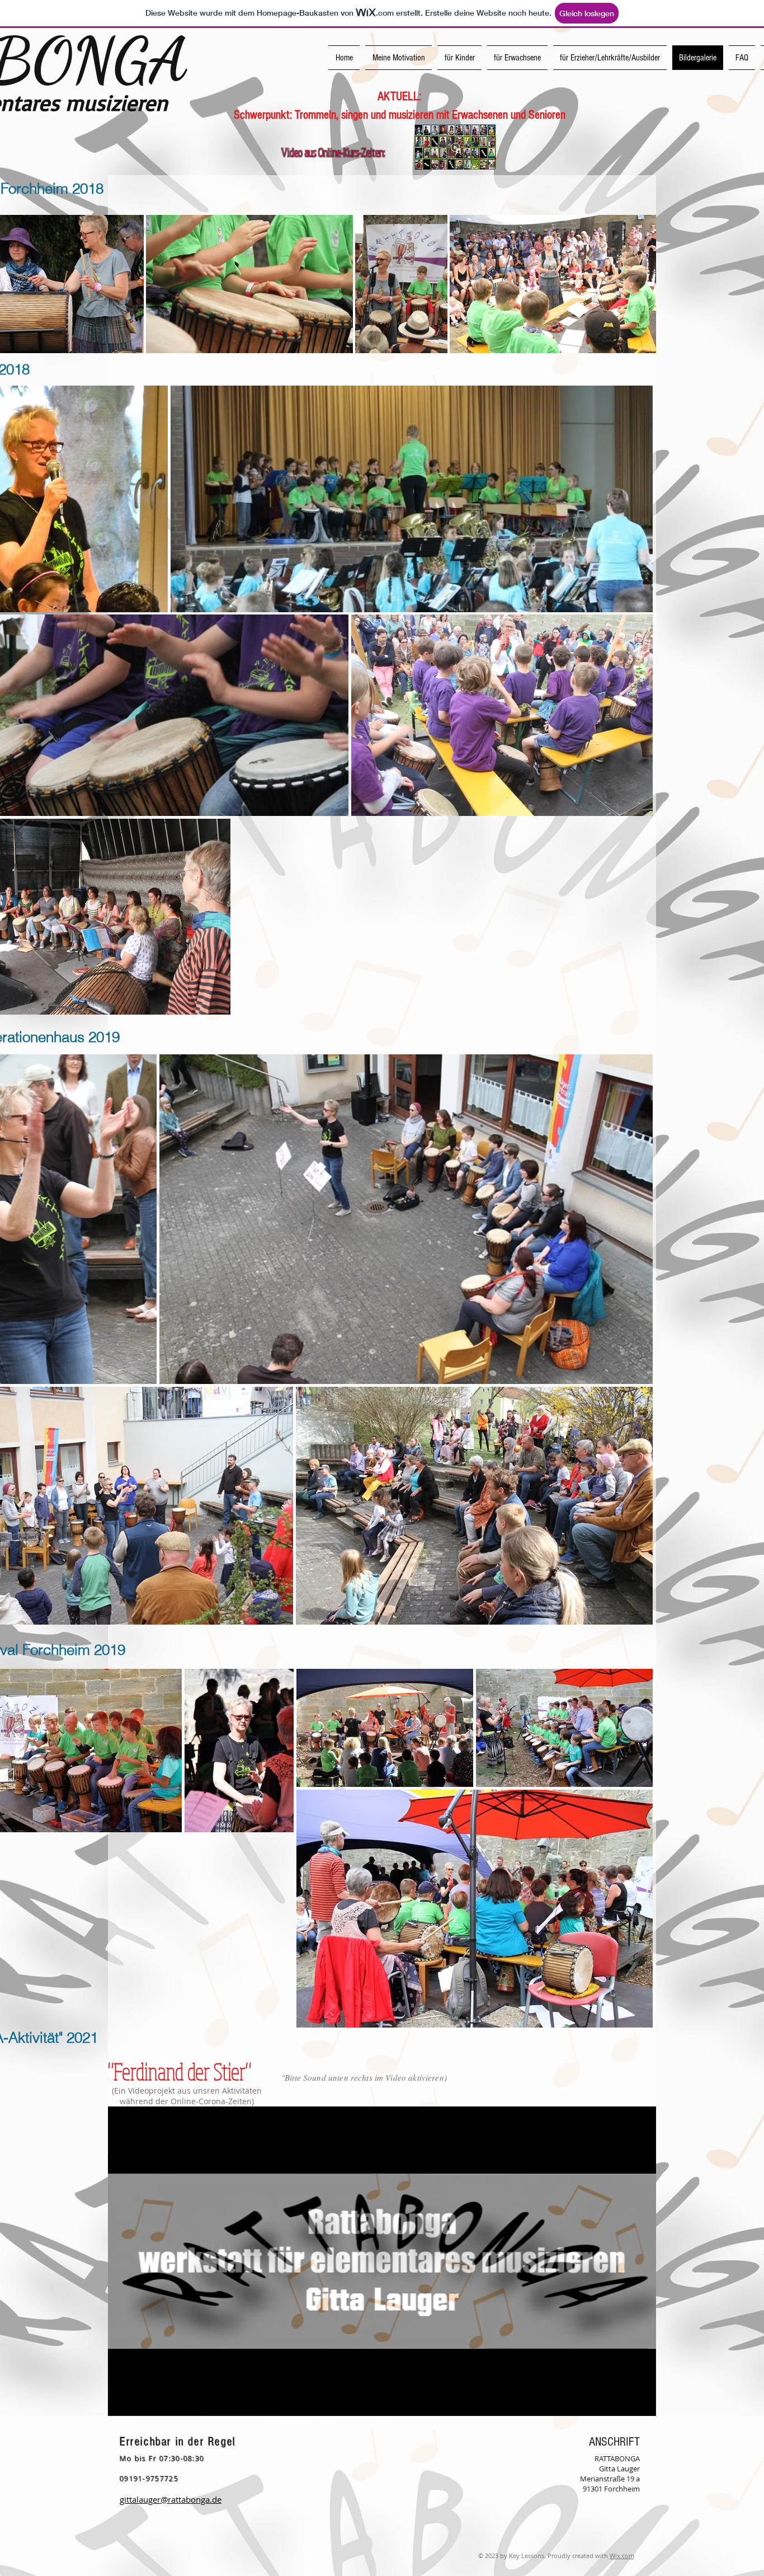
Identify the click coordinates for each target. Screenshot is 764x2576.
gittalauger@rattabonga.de (171, 2499)
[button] (642, 2404)
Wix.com (622, 2556)
